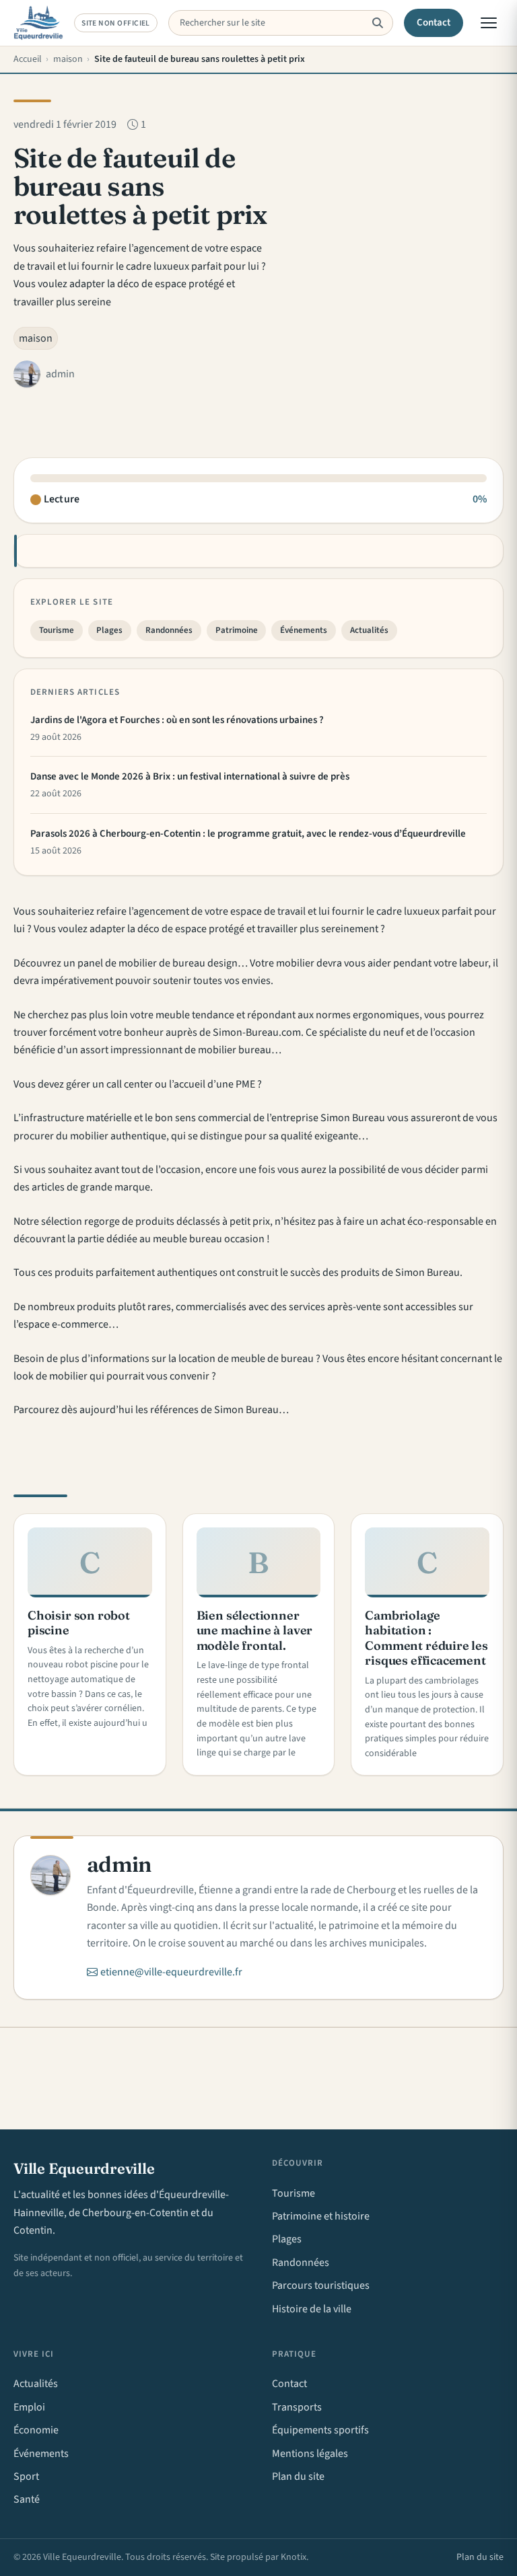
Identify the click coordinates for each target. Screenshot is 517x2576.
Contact (434, 23)
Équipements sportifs (320, 2430)
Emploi (29, 2407)
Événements (304, 630)
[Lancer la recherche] (377, 23)
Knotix (294, 2557)
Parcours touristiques (321, 2285)
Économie (36, 2430)
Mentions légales (310, 2454)
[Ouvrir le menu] (489, 23)
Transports (297, 2407)
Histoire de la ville (312, 2309)
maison (36, 338)
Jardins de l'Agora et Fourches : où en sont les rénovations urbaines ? (177, 720)
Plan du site (298, 2476)
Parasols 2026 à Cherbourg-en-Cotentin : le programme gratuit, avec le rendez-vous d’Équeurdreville (248, 834)
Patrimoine (237, 630)
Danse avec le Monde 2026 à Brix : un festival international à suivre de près (190, 776)
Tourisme (57, 630)
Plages (109, 630)
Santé (27, 2499)
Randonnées (169, 630)
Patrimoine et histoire (321, 2216)
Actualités (369, 630)
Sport (26, 2476)
